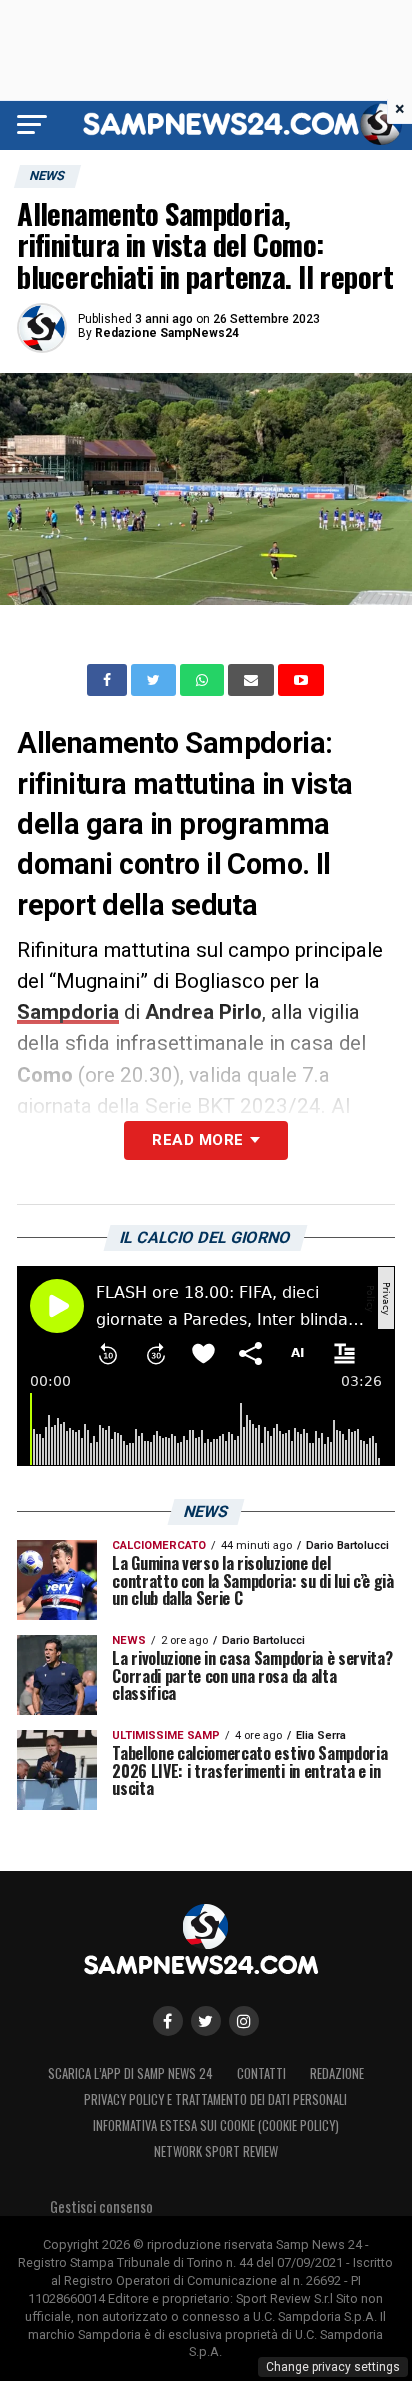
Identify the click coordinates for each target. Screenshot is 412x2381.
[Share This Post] (204, 680)
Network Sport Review (216, 2151)
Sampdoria (68, 1012)
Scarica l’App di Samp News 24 (130, 2073)
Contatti (261, 2073)
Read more (197, 1140)
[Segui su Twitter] (206, 2021)
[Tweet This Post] (155, 680)
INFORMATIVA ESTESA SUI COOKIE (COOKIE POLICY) (216, 2125)
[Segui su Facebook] (168, 2021)
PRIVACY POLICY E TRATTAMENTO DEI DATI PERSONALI (215, 2099)
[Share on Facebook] (109, 680)
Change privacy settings (333, 2367)
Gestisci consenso (101, 2206)
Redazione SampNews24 (167, 333)
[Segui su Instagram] (244, 2021)
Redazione (337, 2073)
